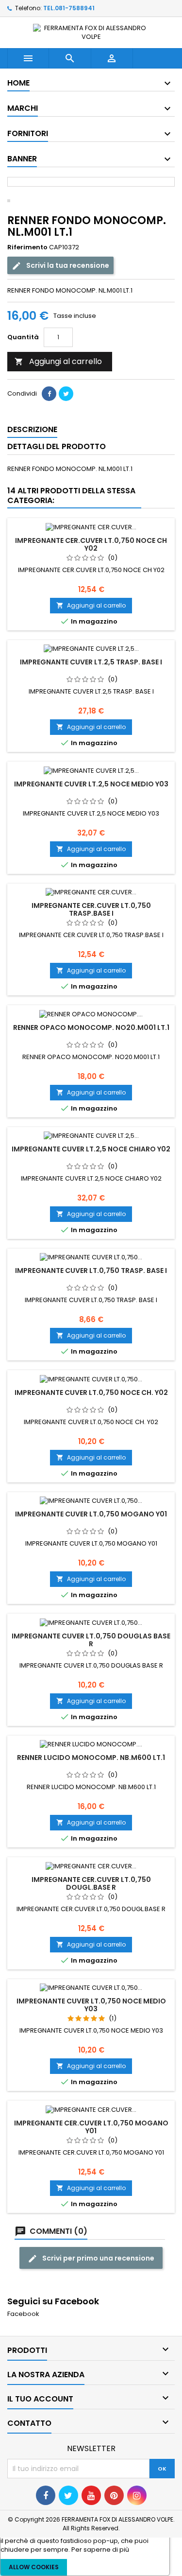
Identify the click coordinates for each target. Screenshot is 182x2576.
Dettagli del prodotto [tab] (57, 446)
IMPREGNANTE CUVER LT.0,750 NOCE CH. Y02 (91, 1392)
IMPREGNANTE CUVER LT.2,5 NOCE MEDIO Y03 (91, 784)
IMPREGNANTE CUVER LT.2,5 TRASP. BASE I (91, 662)
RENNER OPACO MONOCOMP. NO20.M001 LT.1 (91, 1027)
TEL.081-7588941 (69, 8)
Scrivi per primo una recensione (98, 2258)
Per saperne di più (100, 2550)
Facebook (23, 2314)
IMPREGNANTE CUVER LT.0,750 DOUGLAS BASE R (91, 1640)
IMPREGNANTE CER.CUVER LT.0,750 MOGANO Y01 (91, 2127)
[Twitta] (66, 394)
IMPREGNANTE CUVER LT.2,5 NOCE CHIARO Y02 (91, 1149)
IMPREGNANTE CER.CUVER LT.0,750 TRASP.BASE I (91, 909)
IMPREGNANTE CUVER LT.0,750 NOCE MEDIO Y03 (91, 2005)
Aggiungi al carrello (58, 361)
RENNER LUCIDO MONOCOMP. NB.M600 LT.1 (91, 1758)
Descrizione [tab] (32, 429)
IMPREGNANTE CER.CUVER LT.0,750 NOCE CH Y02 (91, 544)
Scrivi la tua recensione (67, 265)
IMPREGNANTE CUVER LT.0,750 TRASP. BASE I (91, 1271)
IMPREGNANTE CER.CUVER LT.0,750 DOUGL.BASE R (91, 1883)
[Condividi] (49, 394)
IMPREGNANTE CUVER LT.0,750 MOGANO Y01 (91, 1514)
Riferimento (27, 247)
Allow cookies (34, 2567)
